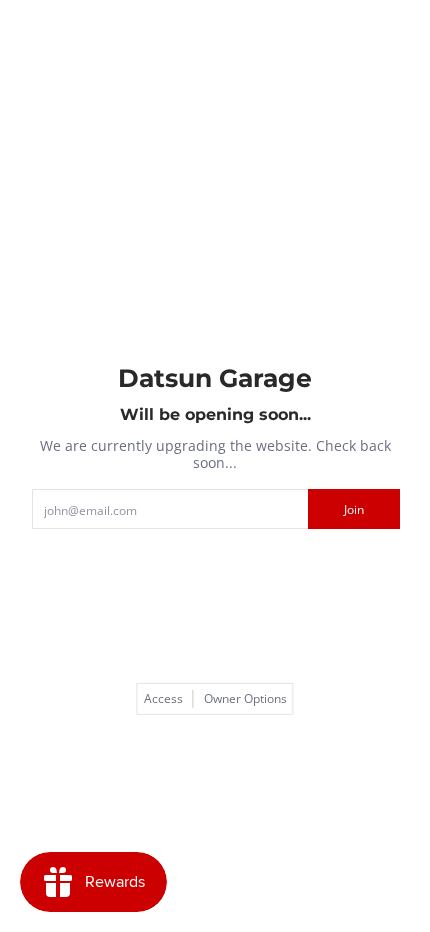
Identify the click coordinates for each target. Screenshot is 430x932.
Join (354, 509)
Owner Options (245, 699)
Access (163, 699)
